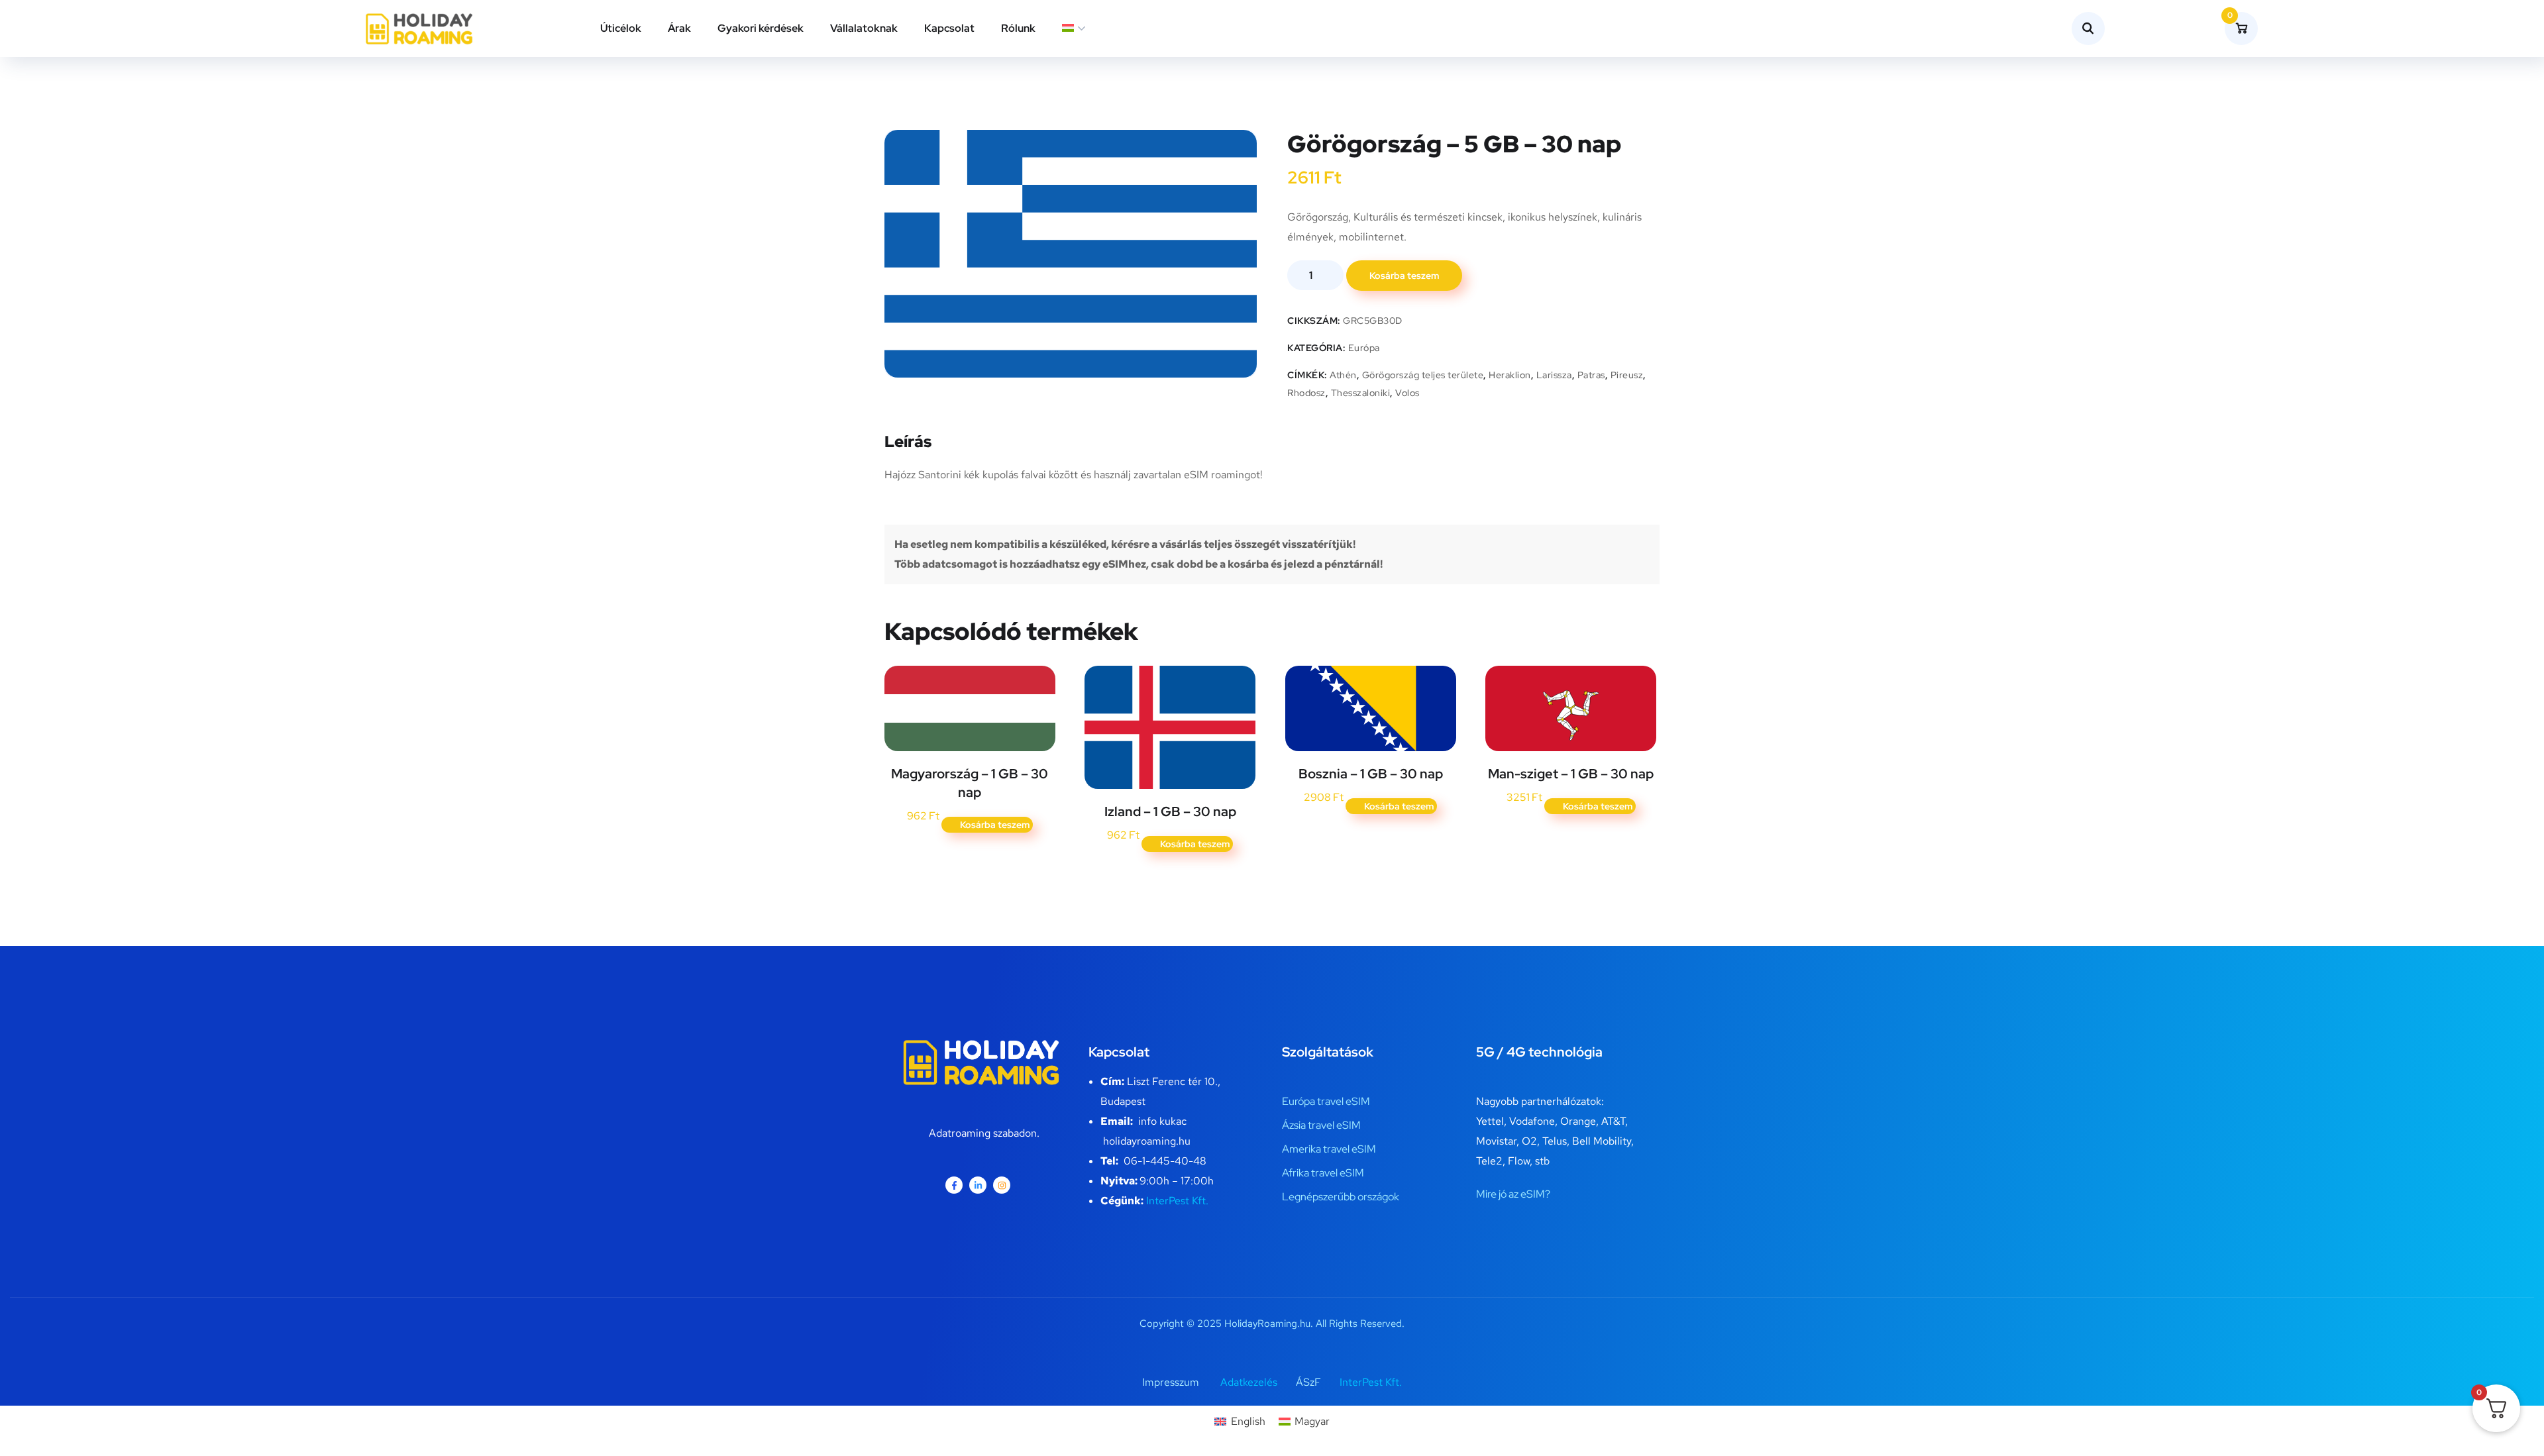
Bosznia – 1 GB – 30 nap (1371, 774)
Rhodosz (1306, 393)
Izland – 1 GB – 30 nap (1170, 811)
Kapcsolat (949, 28)
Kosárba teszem (1404, 276)
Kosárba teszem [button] (995, 825)
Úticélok (621, 28)
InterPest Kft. (1177, 1201)
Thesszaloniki (1361, 393)
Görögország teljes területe (1423, 375)
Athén (1343, 375)
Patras (1591, 375)
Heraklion (1510, 375)
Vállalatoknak (864, 28)
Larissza (1554, 375)
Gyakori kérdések (761, 28)
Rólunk (1018, 28)
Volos (1407, 393)
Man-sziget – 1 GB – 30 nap (1571, 774)
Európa (1364, 348)
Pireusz (1627, 375)
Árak (679, 28)
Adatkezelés (1249, 1382)
